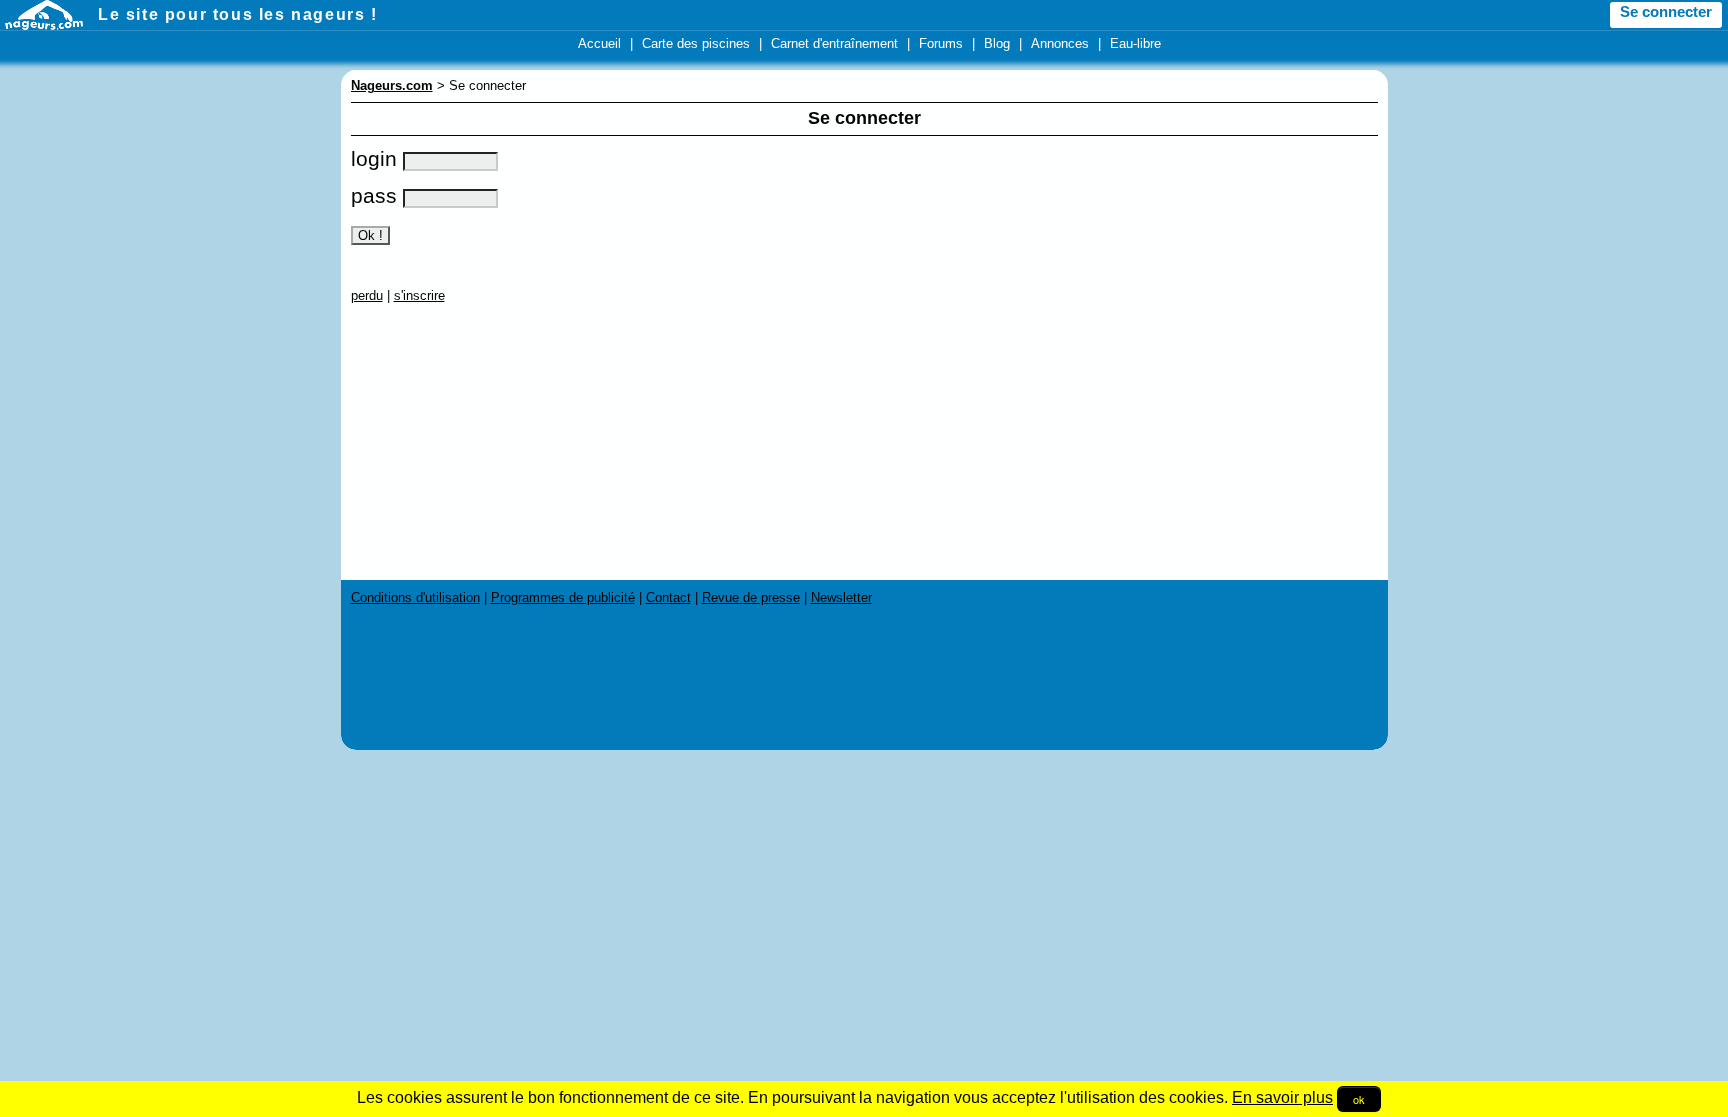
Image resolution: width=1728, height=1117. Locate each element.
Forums (941, 43)
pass (377, 196)
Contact (668, 597)
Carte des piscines (696, 43)
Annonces (1060, 43)
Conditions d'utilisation (415, 597)
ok (1359, 1099)
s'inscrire (419, 295)
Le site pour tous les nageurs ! (238, 14)
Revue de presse (751, 597)
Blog (997, 43)
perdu (367, 295)
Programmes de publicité (563, 597)
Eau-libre (1135, 43)
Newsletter (841, 597)
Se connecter (1666, 12)
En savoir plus (1282, 1097)
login (377, 159)
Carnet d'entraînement (834, 43)
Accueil (599, 43)
